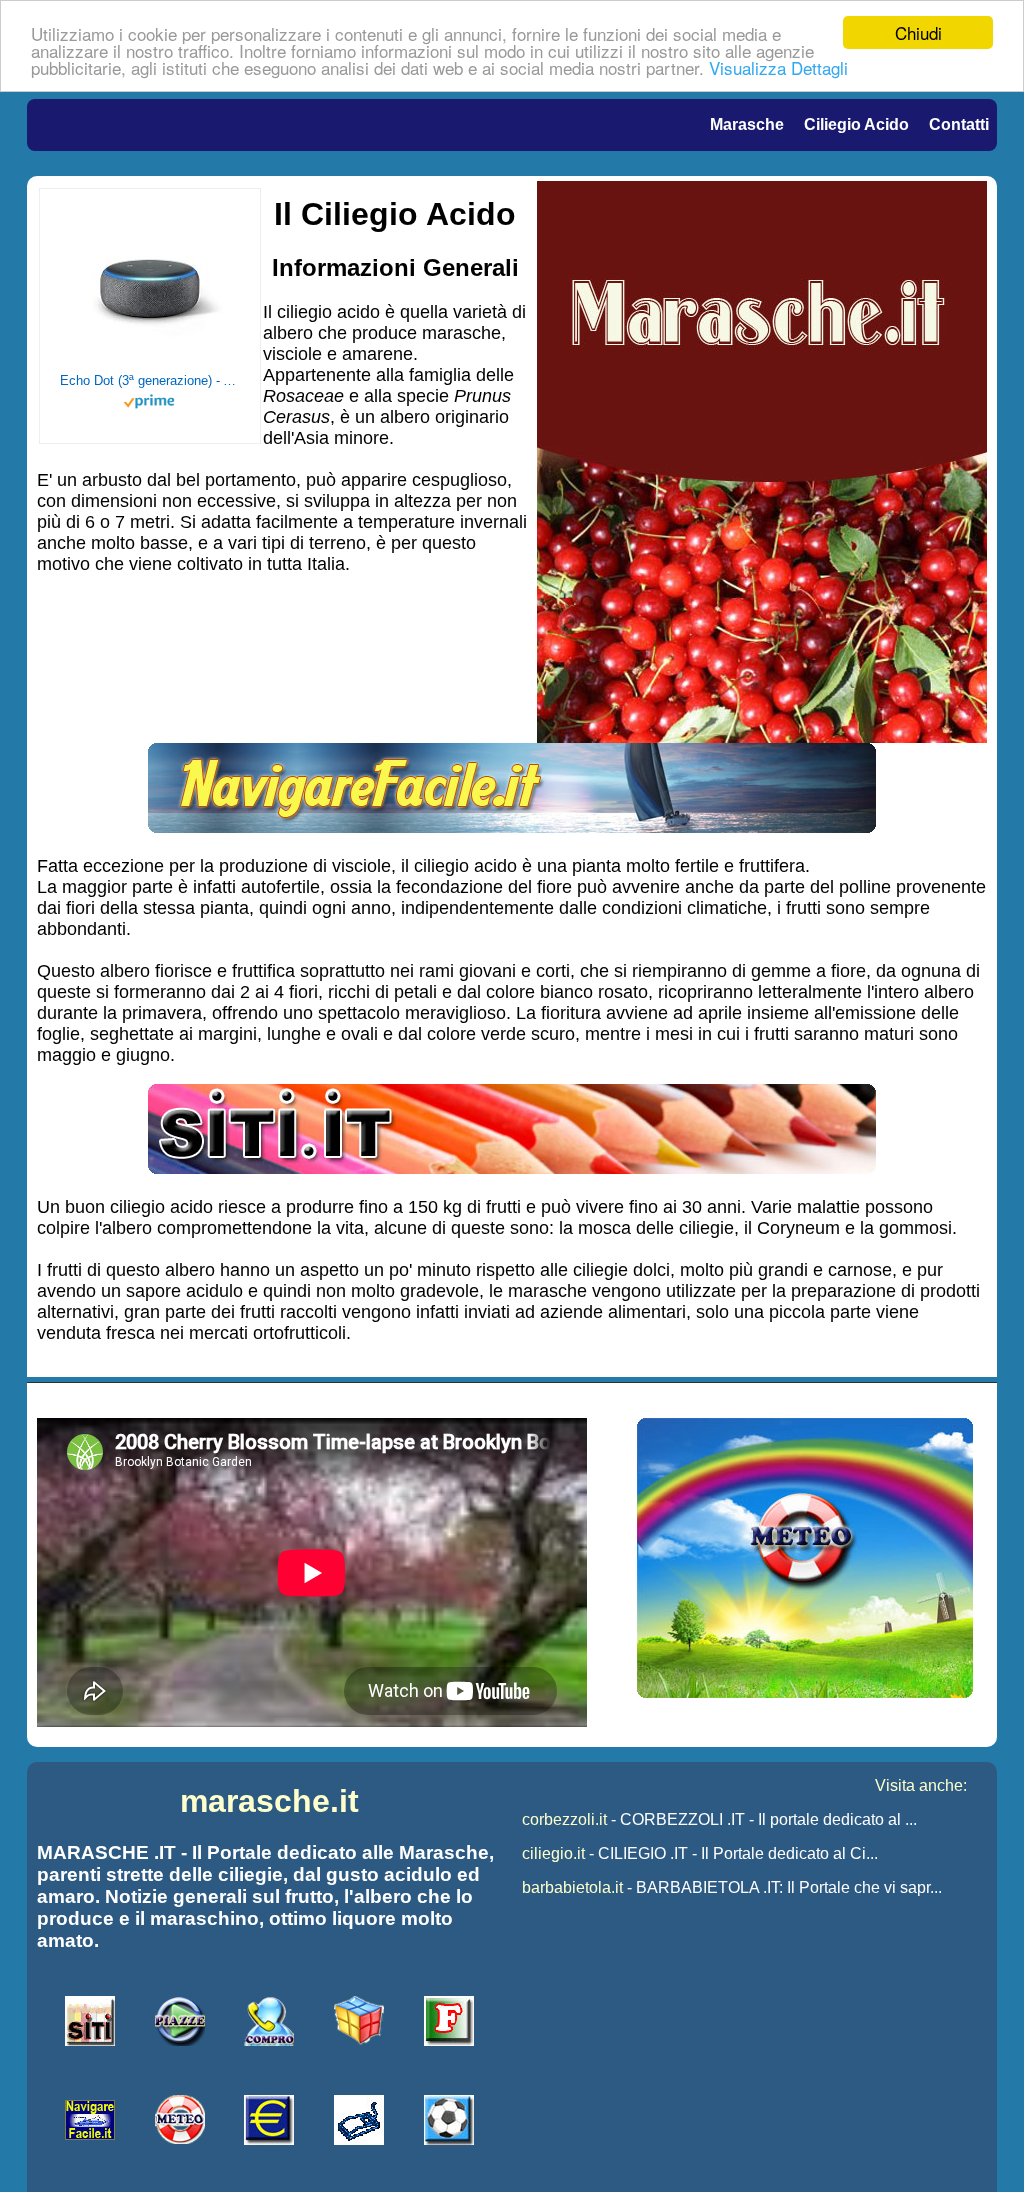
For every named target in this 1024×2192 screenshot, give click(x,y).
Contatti (959, 124)
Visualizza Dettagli (778, 67)
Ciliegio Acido (856, 124)
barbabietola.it (572, 1887)
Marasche (747, 124)
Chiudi (918, 32)
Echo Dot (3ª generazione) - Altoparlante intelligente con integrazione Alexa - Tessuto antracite (150, 380)
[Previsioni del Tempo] (805, 1692)
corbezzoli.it (564, 1819)
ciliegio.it (553, 1853)
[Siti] (512, 1168)
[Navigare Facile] (512, 827)
